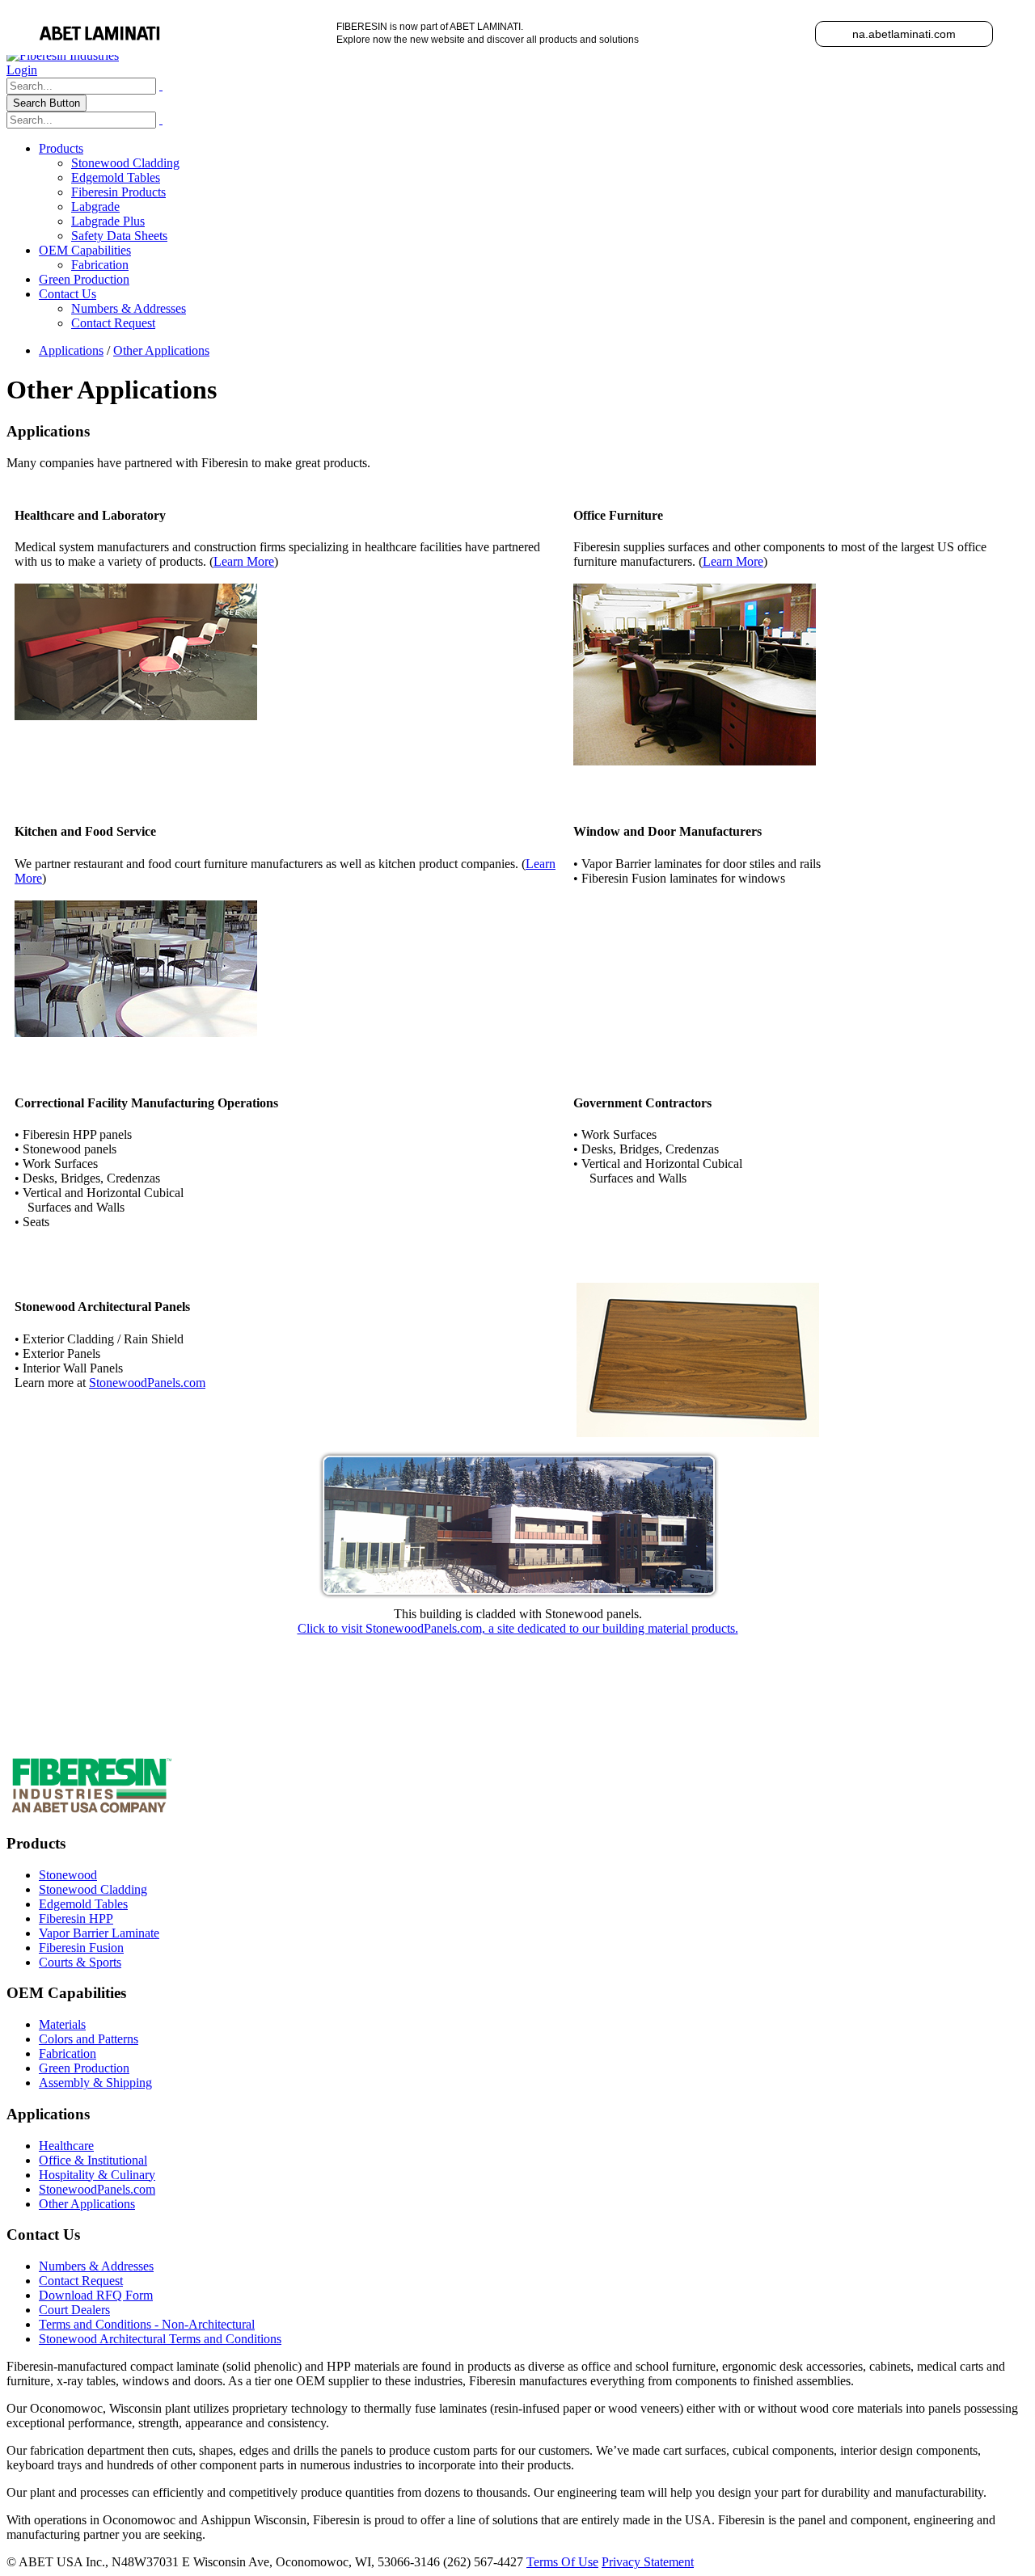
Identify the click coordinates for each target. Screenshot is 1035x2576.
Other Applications (87, 2204)
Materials (62, 2024)
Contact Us (68, 294)
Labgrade (95, 207)
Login (22, 70)
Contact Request (113, 323)
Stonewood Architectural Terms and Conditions (160, 2339)
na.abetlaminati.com (904, 34)
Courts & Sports (80, 1962)
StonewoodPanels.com (147, 1383)
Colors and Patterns (89, 2039)
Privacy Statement (648, 2562)
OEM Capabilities (85, 250)
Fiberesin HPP (76, 1918)
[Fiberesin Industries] (63, 55)
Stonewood (68, 1875)
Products (61, 148)
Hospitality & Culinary (97, 2175)
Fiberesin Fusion (81, 1948)
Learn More (244, 561)
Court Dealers (74, 2310)
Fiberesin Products (118, 192)
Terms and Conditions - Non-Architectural (147, 2324)
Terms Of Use (562, 2562)
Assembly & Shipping (95, 2083)
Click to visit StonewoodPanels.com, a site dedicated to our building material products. (518, 1628)
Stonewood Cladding (125, 163)
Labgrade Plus (108, 221)
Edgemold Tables (116, 177)
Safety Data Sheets (119, 236)
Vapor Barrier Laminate (99, 1933)
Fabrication (100, 265)
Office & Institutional (93, 2160)
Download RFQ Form (96, 2295)
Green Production (84, 279)
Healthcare (66, 2146)
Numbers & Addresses (129, 308)
